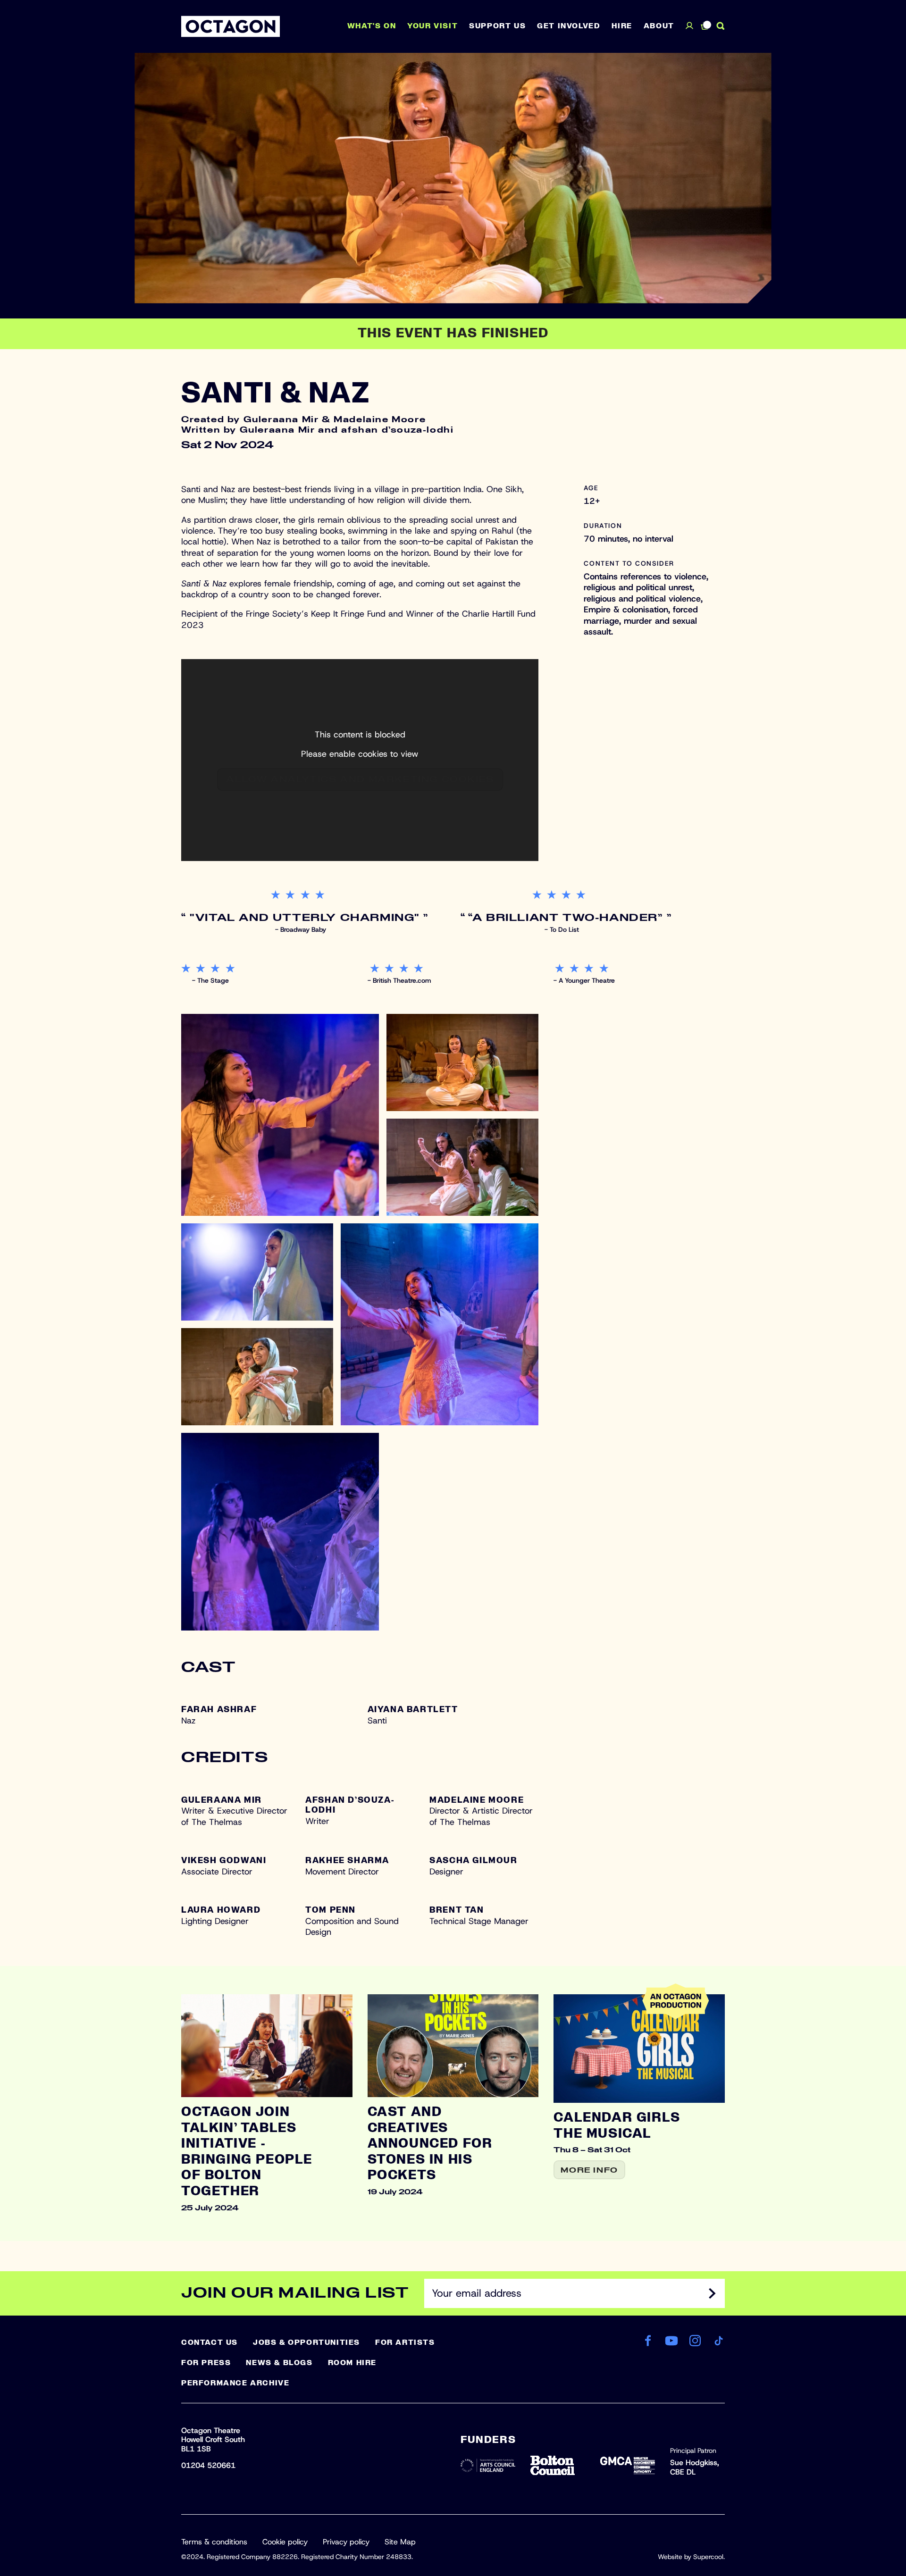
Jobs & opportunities (306, 2342)
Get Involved (569, 26)
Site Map (400, 2542)
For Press (206, 2363)
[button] (280, 1115)
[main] (453, 1147)
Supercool (708, 2557)
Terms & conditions (214, 2542)
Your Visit (432, 26)
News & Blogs (279, 2363)
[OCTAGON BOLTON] (231, 26)
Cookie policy (285, 2542)
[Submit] (712, 2293)
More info (589, 2170)
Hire (622, 26)
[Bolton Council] (558, 2465)
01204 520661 (208, 2465)
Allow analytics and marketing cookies (360, 780)
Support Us (497, 26)
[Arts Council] (488, 2465)
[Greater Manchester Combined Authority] (628, 2465)
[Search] (721, 26)
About (659, 26)
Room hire (352, 2363)
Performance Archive (235, 2383)
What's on (372, 26)
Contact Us (210, 2342)
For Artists (405, 2342)
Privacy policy (346, 2542)
